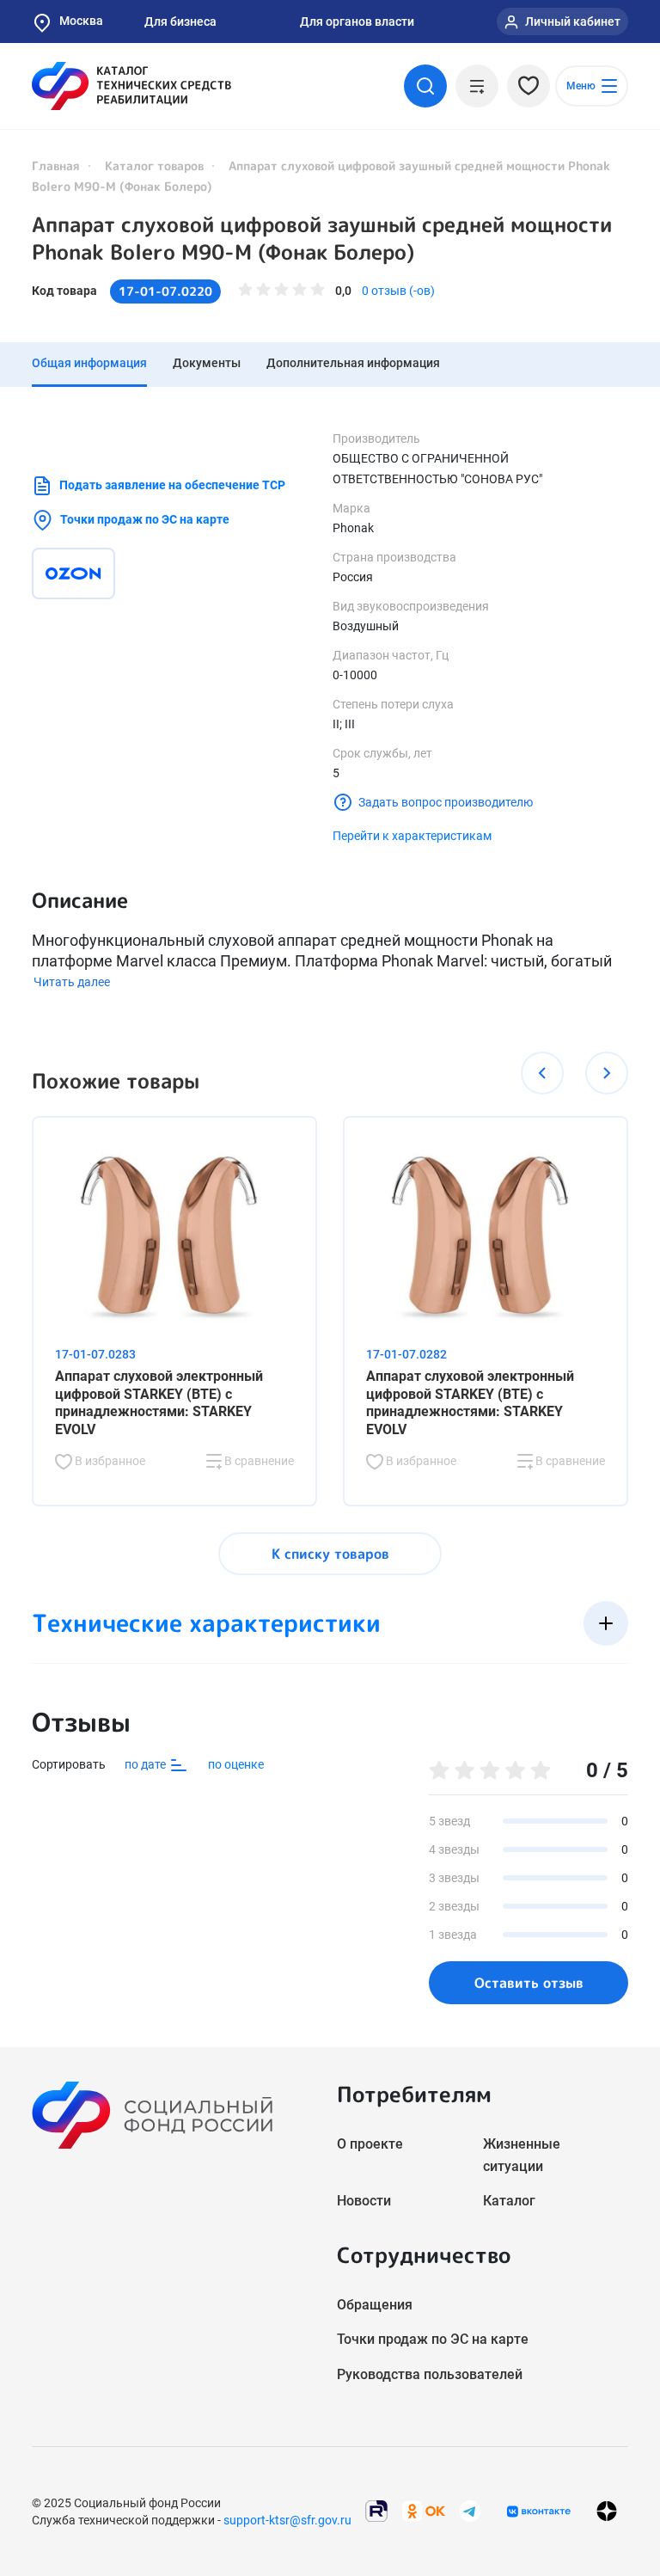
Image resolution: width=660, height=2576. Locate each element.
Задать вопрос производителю (446, 802)
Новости (364, 2201)
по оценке (236, 1764)
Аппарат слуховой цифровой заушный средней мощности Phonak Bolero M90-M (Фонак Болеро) (322, 238)
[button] (542, 1073)
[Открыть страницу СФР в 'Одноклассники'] (424, 2510)
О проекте (370, 2144)
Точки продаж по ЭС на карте (145, 519)
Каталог (509, 2201)
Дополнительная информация (353, 363)
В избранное (109, 1461)
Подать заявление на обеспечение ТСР (172, 485)
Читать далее (72, 982)
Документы (207, 363)
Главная (56, 166)
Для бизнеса (180, 21)
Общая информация (89, 363)
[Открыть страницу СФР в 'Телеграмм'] (470, 2510)
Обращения (375, 2305)
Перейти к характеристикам (412, 836)
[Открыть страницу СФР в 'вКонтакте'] (539, 2512)
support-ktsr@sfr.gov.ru (287, 2520)
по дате (147, 1764)
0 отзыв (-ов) (398, 291)
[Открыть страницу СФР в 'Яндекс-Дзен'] (607, 2511)
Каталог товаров (154, 166)
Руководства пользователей (430, 2374)
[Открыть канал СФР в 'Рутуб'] (376, 2510)
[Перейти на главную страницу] (131, 86)
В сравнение (258, 1461)
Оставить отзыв (529, 1983)
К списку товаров (330, 1554)
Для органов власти (357, 21)
